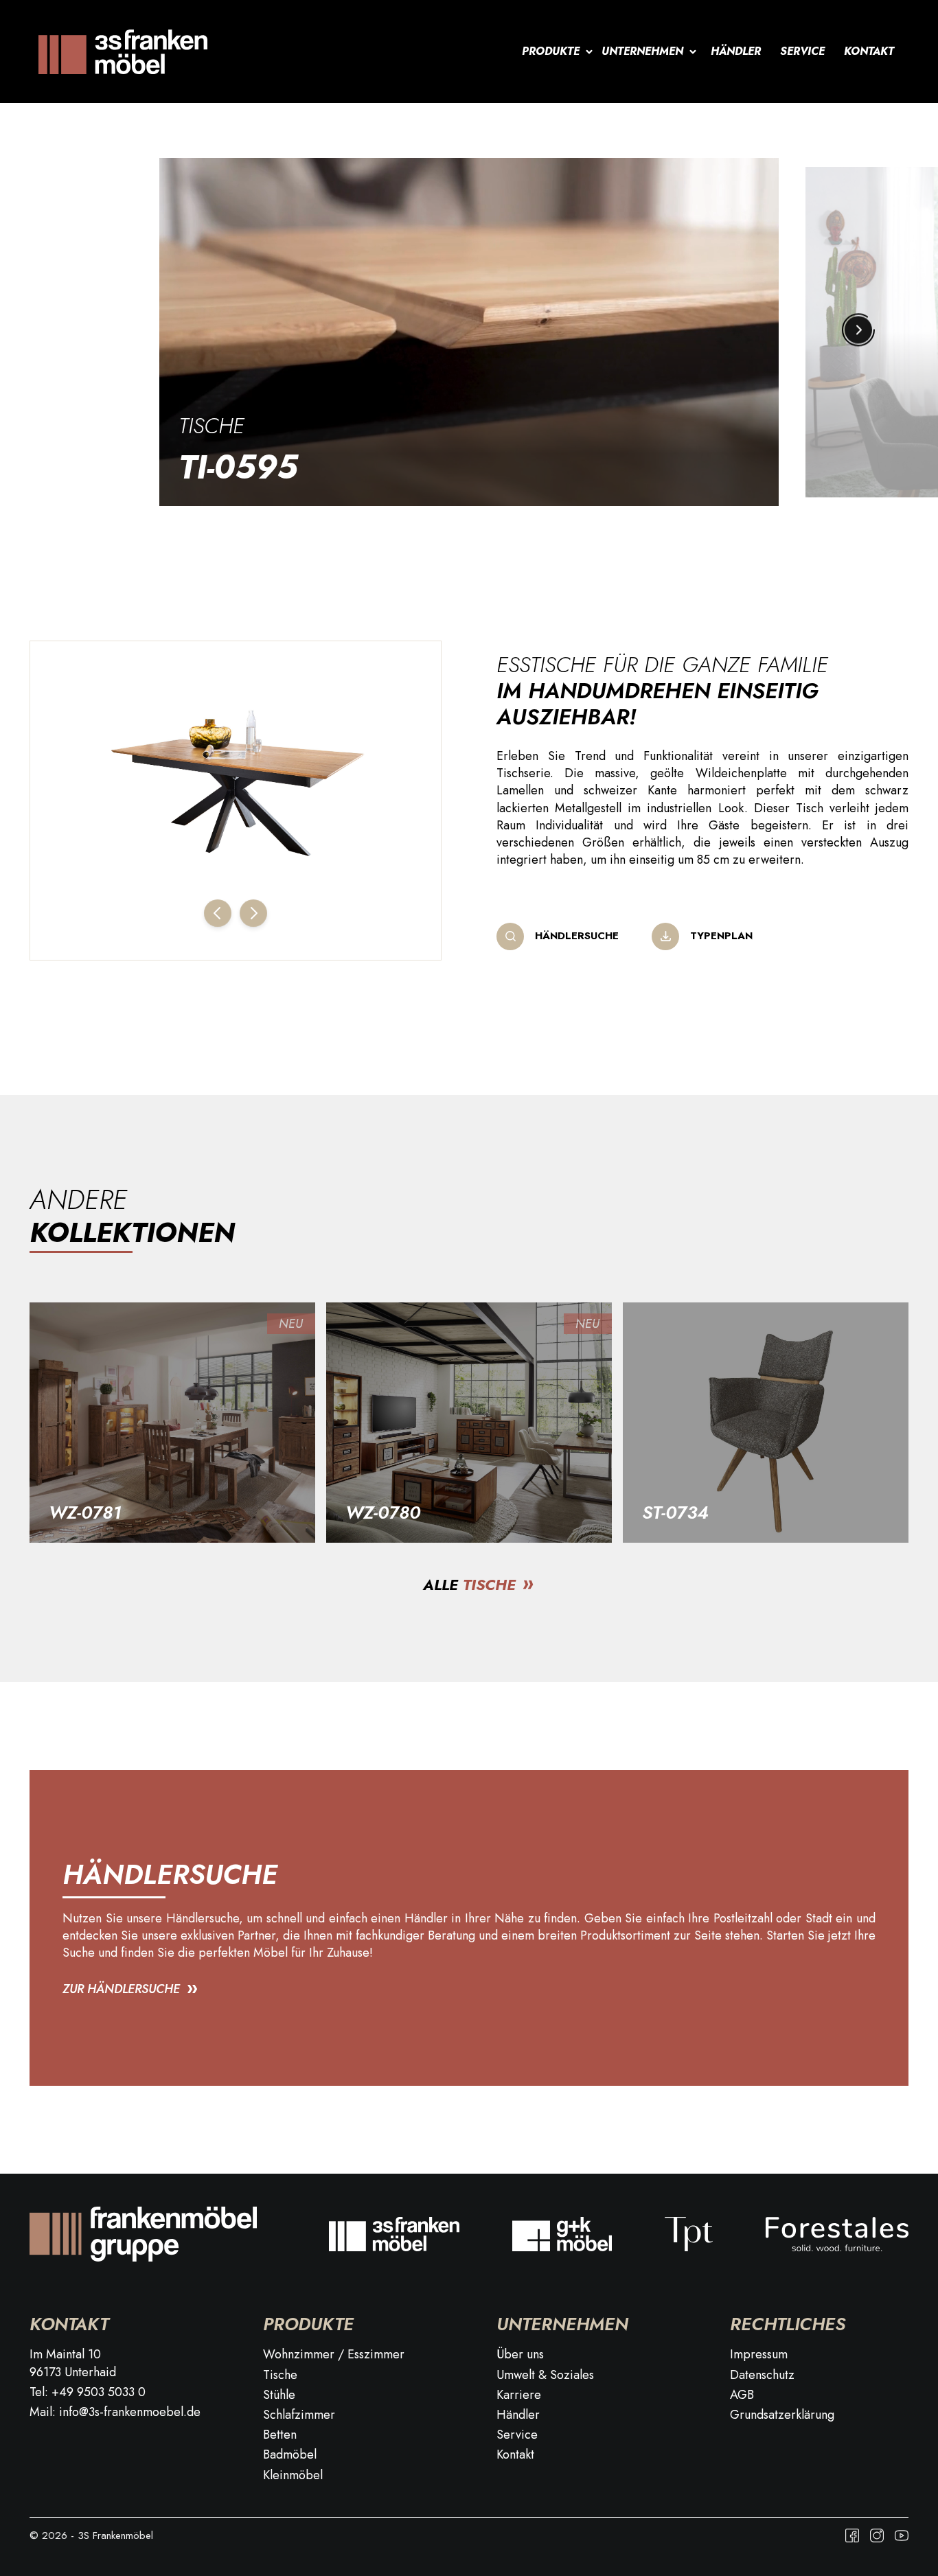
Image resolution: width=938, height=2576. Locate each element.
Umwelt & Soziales (545, 2375)
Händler (736, 51)
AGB (742, 2395)
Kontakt (869, 51)
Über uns (520, 2355)
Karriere (519, 2395)
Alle (469, 1585)
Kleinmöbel (293, 2475)
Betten (280, 2435)
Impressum (759, 2355)
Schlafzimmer (299, 2415)
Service (802, 51)
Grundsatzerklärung (782, 2415)
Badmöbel (290, 2455)
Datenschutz (762, 2375)
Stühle (279, 2395)
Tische (211, 426)
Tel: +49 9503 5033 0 (88, 2392)
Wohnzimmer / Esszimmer (334, 2355)
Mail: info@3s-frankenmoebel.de (115, 2412)
